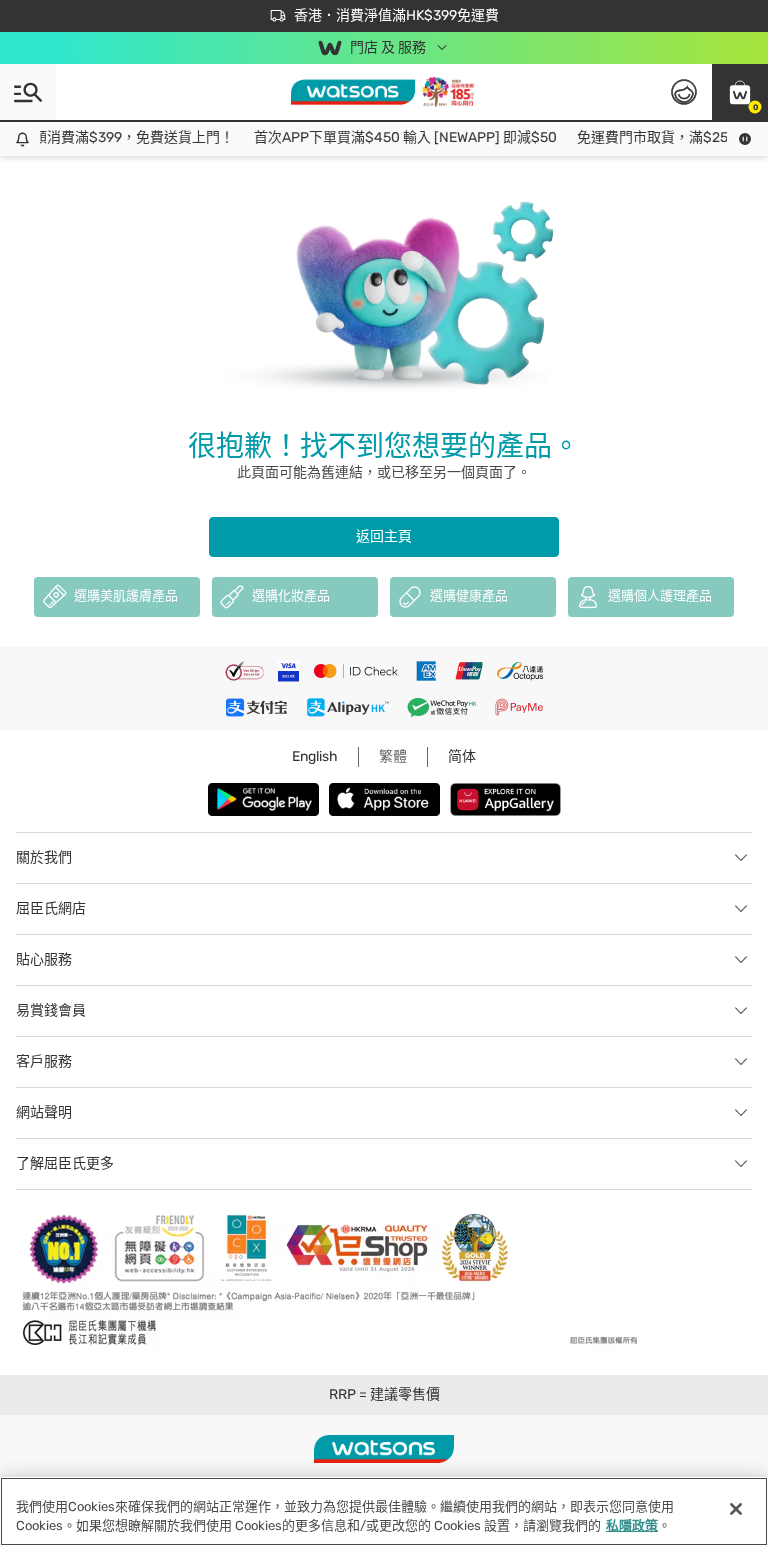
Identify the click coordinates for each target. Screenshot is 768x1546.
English (315, 756)
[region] (384, 1511)
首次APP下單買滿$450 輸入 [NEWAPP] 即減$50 (397, 137)
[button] (740, 92)
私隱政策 (632, 1525)
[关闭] (736, 1509)
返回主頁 (384, 536)
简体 (462, 756)
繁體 (393, 756)
